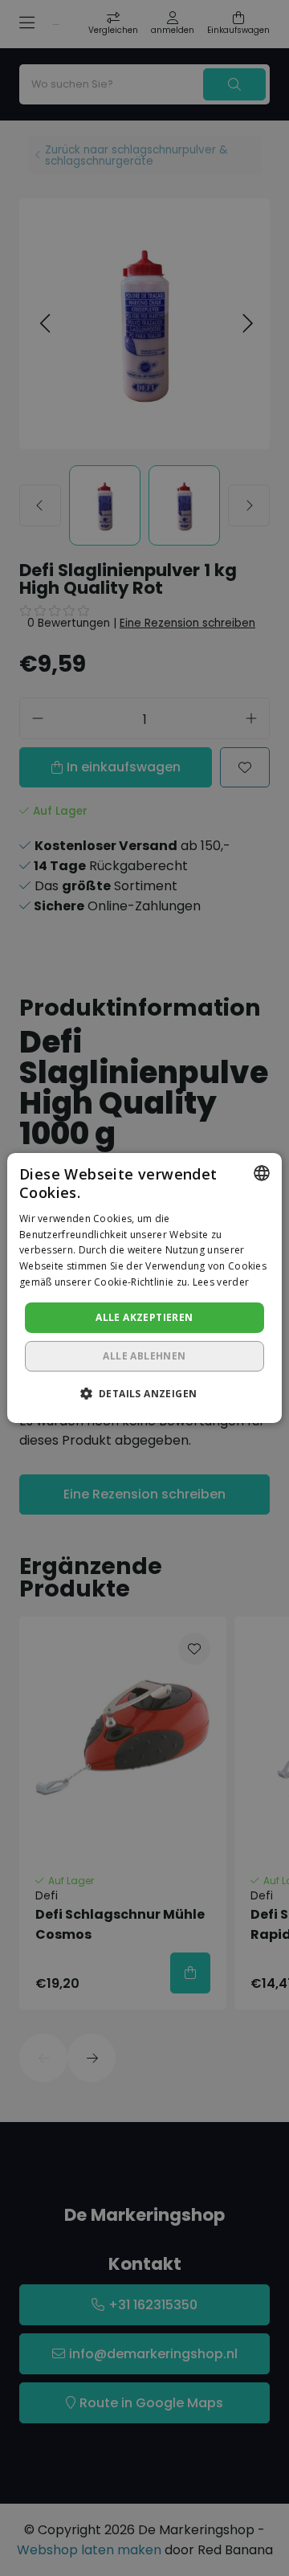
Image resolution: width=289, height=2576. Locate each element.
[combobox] (262, 1173)
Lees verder (221, 1282)
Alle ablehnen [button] (144, 1356)
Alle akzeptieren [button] (144, 1317)
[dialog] (144, 1288)
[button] (145, 1393)
